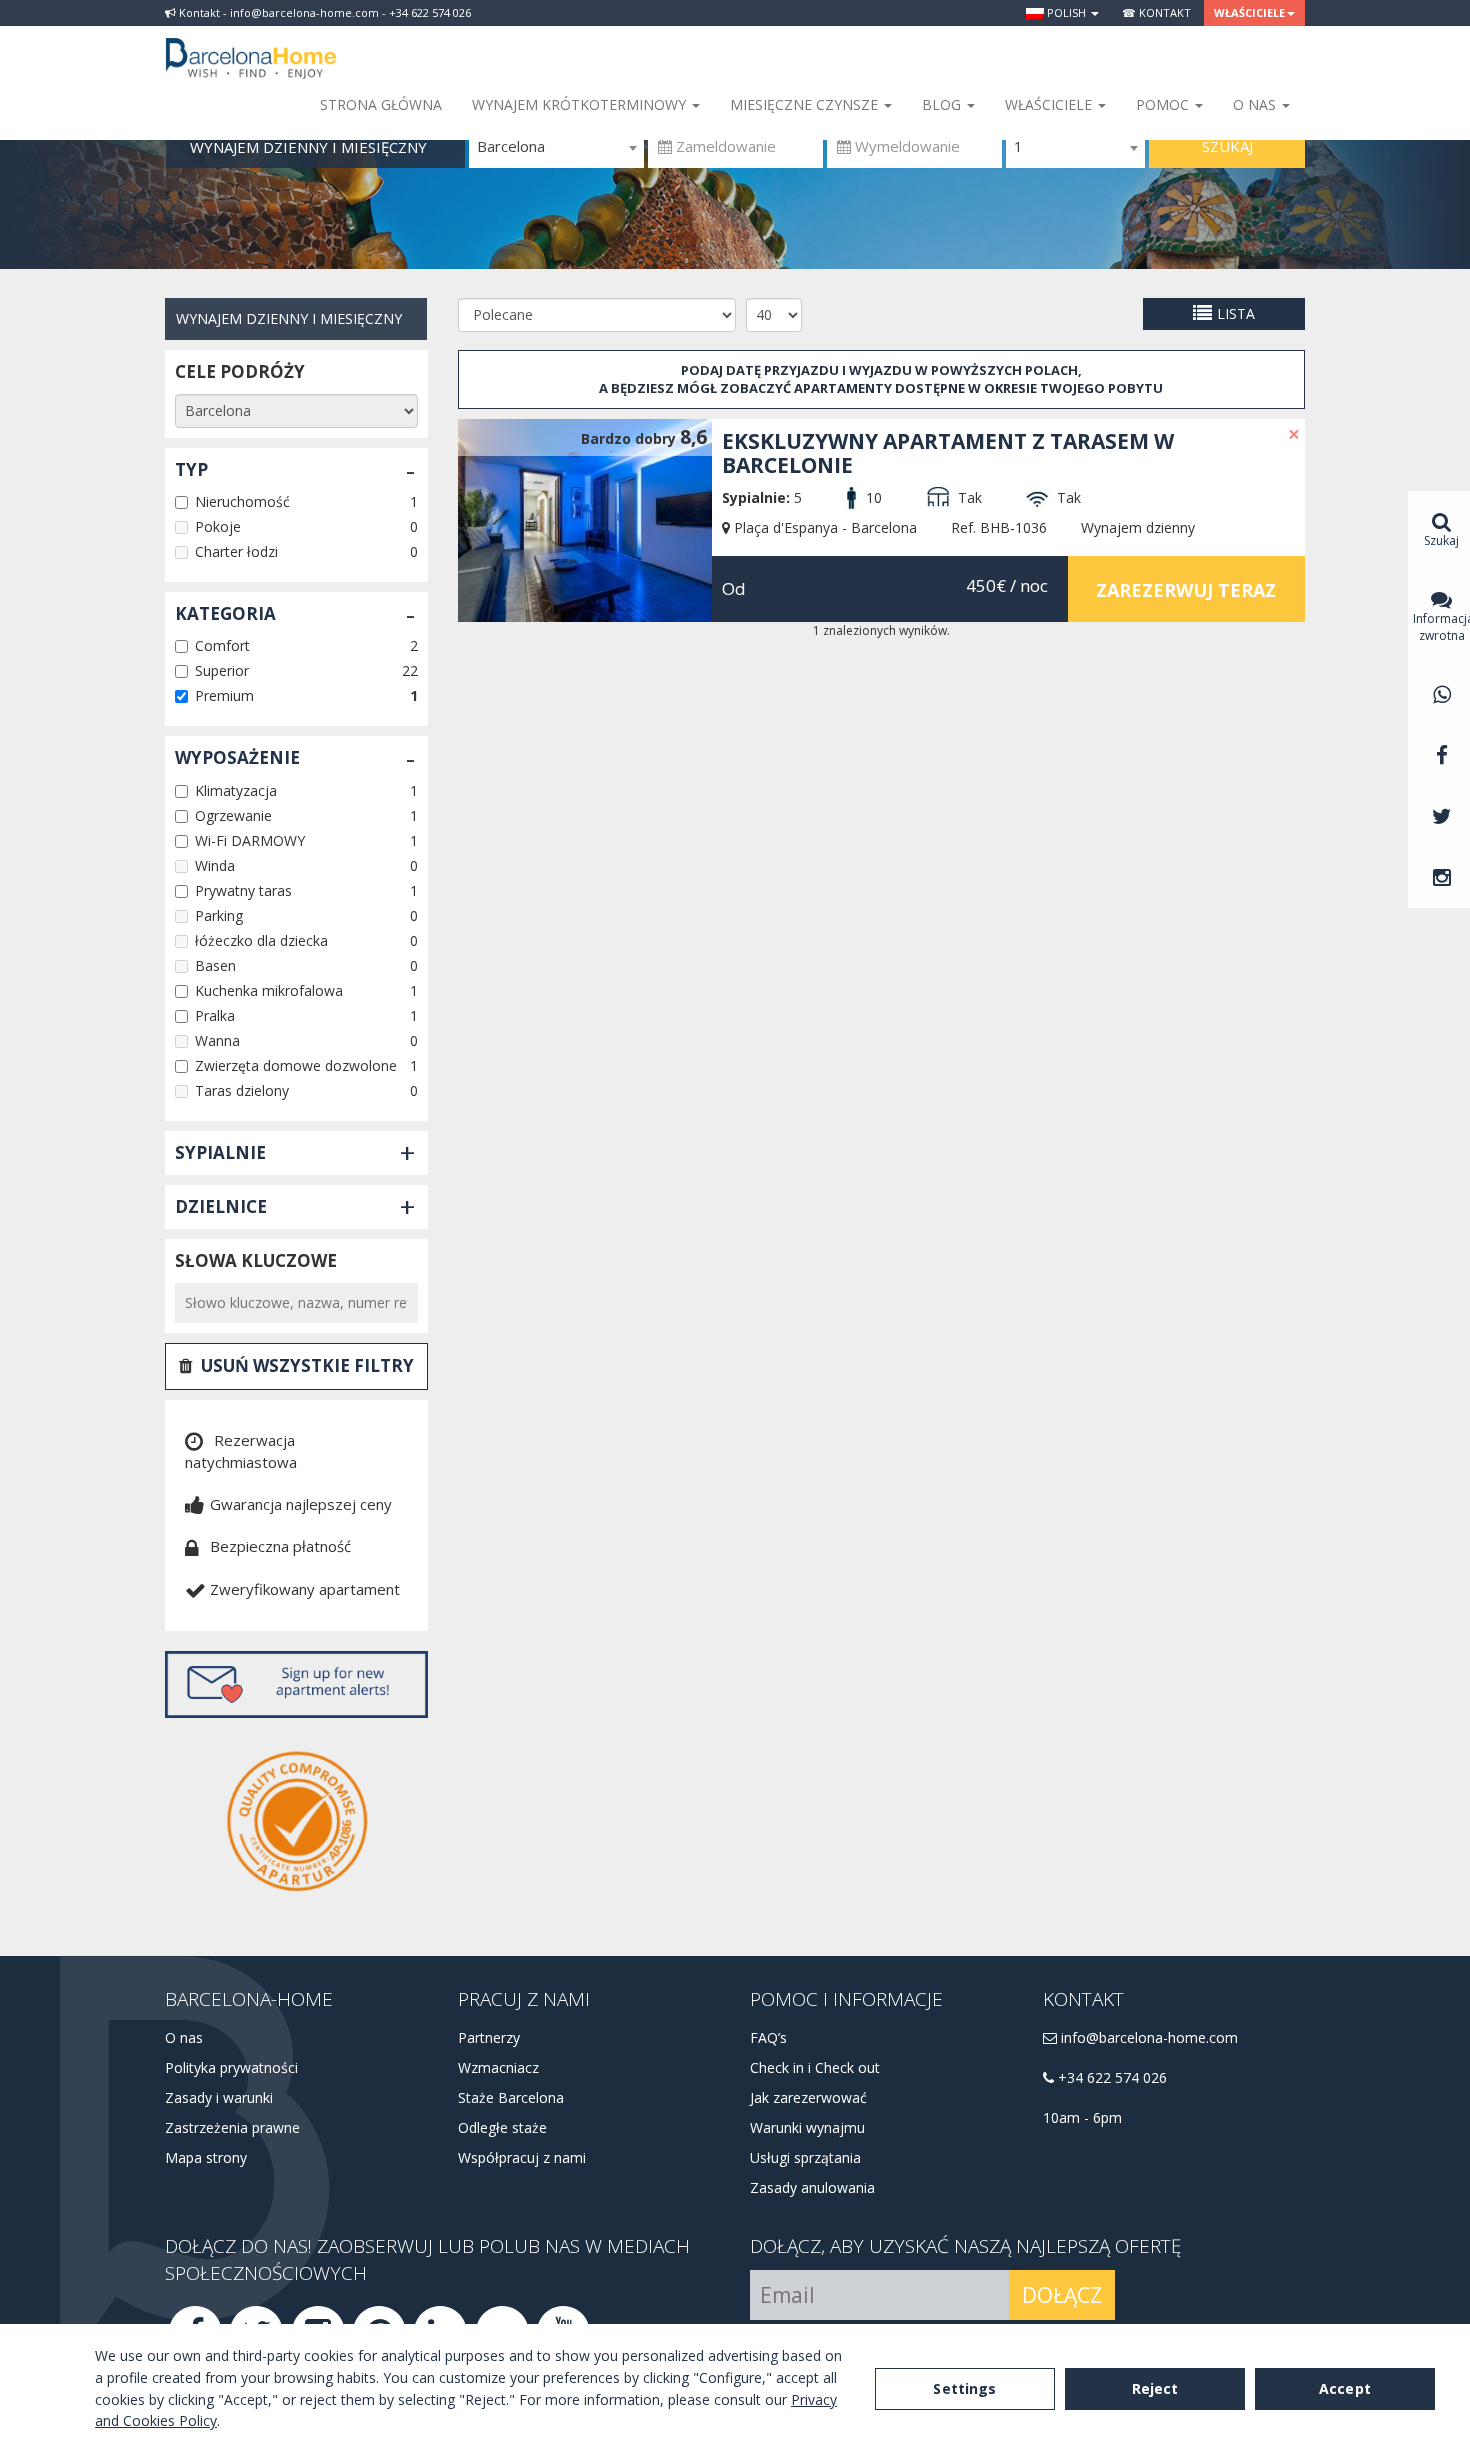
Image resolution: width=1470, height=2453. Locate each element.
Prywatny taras (243, 890)
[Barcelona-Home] (251, 45)
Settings (964, 2388)
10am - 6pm (1082, 2117)
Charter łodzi (236, 551)
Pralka (215, 1015)
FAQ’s (768, 2037)
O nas (184, 2037)
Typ (191, 469)
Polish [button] (1066, 12)
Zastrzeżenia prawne (232, 2127)
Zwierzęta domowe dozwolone (296, 1065)
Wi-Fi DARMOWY (250, 840)
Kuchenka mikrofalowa (269, 990)
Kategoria (225, 613)
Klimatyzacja (236, 790)
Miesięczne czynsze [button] (806, 104)
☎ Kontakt (1156, 12)
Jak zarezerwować (808, 2097)
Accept (1345, 2388)
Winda (215, 865)
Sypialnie (220, 1152)
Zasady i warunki (219, 2097)
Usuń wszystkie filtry (307, 1365)
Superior (222, 670)
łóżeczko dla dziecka (261, 940)
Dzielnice (221, 1206)
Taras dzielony (242, 1090)
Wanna (217, 1040)
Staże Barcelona (511, 2097)
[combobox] (556, 147)
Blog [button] (943, 104)
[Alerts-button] (296, 1684)
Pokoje (218, 526)
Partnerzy (489, 2037)
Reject (1155, 2388)
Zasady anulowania (812, 2187)
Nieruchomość (242, 501)
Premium (224, 695)
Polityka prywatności (231, 2067)
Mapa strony (206, 2157)
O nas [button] (1256, 104)
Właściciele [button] (1249, 12)
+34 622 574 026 (1110, 2077)
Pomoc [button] (1164, 104)
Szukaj (1227, 146)
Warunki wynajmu (807, 2127)
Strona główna (381, 104)
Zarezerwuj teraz (1186, 590)
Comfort (222, 645)
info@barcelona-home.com (1147, 2037)
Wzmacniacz (498, 2067)
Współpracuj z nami (522, 2157)
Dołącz (1062, 2295)
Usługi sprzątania (805, 2157)
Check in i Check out (815, 2067)
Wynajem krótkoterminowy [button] (581, 104)
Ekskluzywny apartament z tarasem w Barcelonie (948, 453)
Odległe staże (502, 2127)
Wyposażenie (237, 757)
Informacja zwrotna (1441, 627)
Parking (219, 915)
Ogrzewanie (233, 815)
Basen (215, 965)
